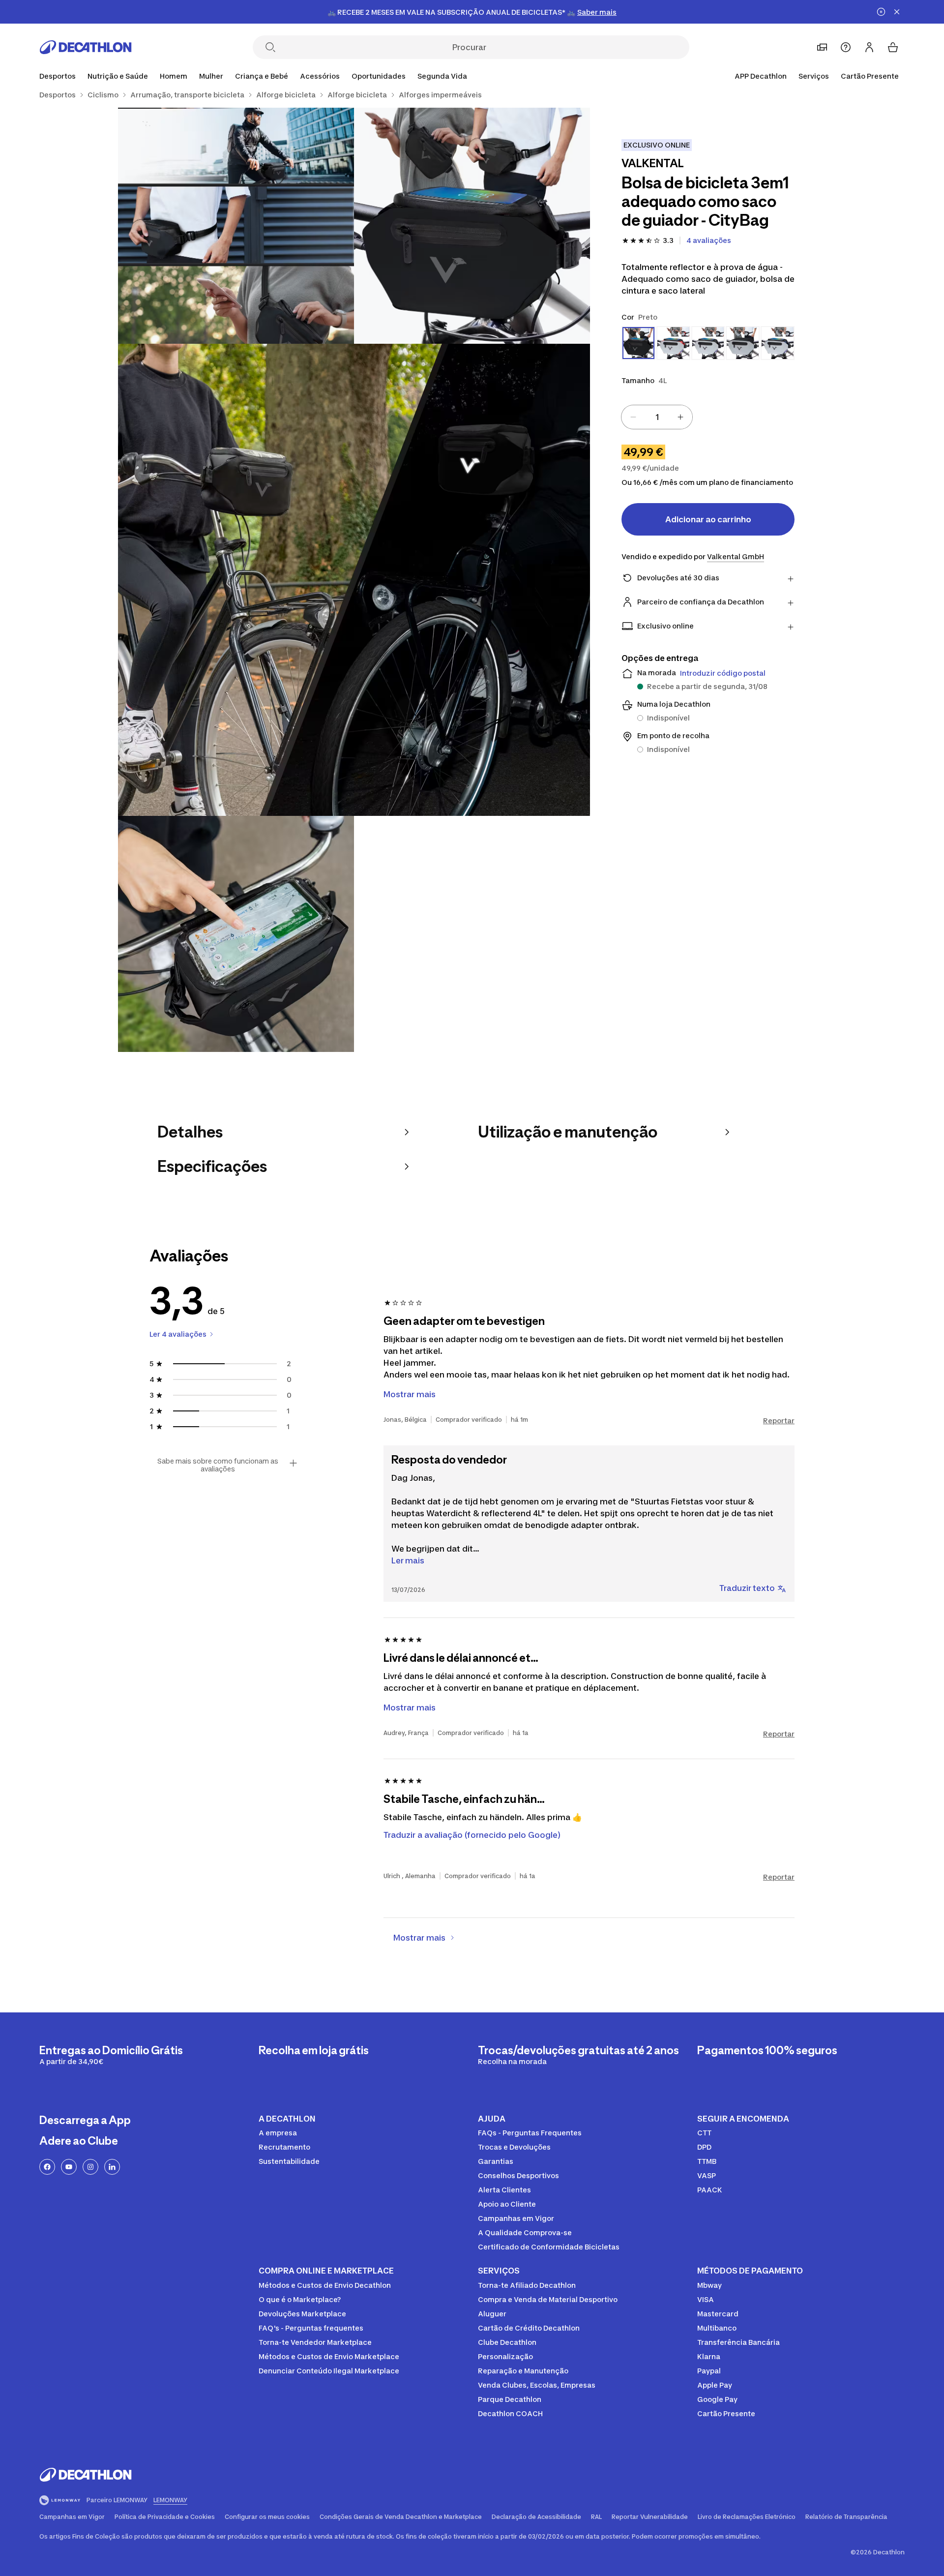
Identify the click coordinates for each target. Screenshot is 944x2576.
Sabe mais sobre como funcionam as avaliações (218, 1465)
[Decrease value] (633, 417)
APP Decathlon (761, 76)
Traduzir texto (747, 1588)
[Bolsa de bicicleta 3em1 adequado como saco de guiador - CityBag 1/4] (472, 226)
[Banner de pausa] (881, 12)
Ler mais (408, 1560)
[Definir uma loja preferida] (822, 47)
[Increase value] (680, 417)
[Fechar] (897, 12)
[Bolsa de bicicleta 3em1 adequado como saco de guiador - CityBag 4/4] (236, 934)
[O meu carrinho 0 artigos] (893, 47)
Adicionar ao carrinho (708, 519)
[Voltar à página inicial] (86, 47)
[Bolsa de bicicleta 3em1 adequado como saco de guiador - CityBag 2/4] (236, 226)
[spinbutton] (657, 417)
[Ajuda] (846, 47)
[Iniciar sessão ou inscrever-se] (869, 47)
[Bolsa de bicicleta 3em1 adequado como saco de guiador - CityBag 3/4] (354, 580)
